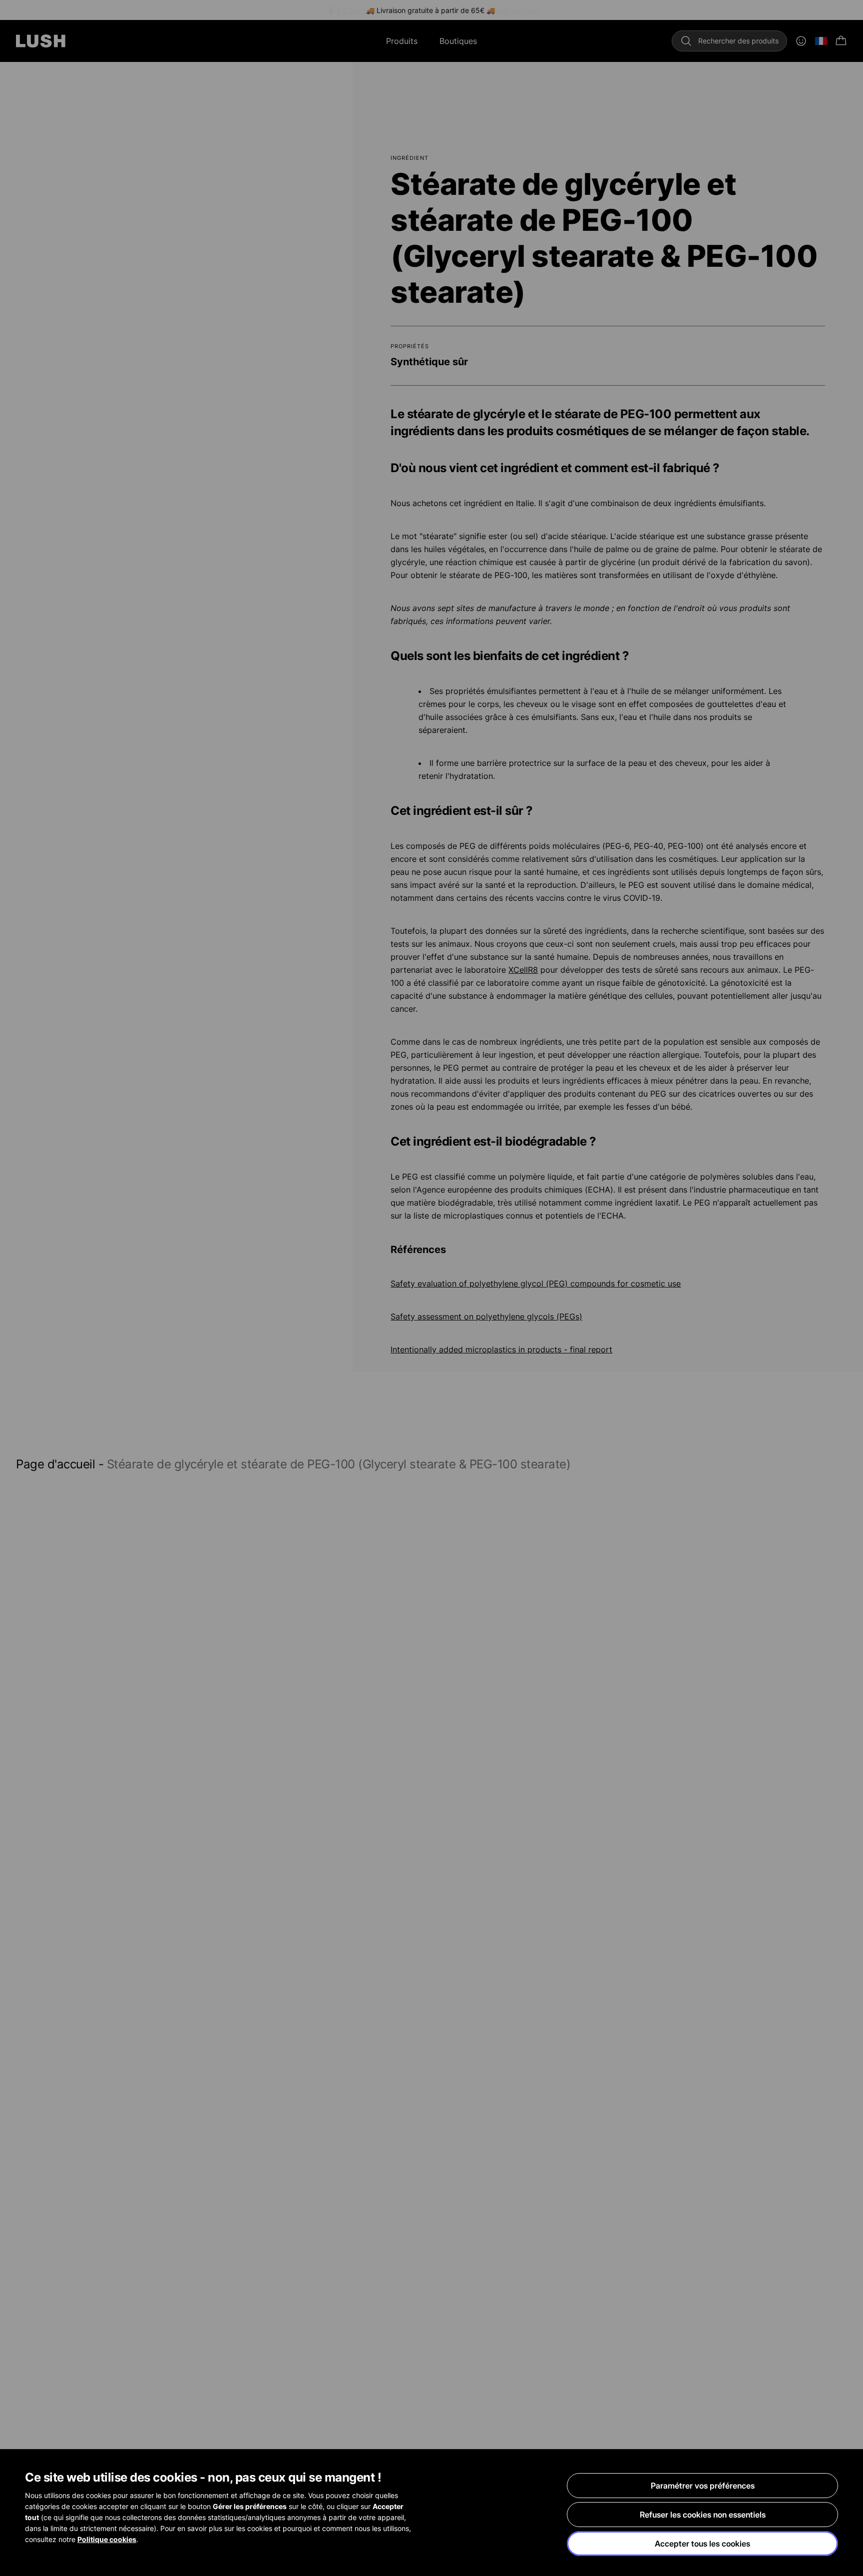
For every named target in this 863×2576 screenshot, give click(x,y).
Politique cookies (107, 2539)
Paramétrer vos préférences (703, 2486)
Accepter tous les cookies (702, 2544)
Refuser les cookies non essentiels (703, 2515)
